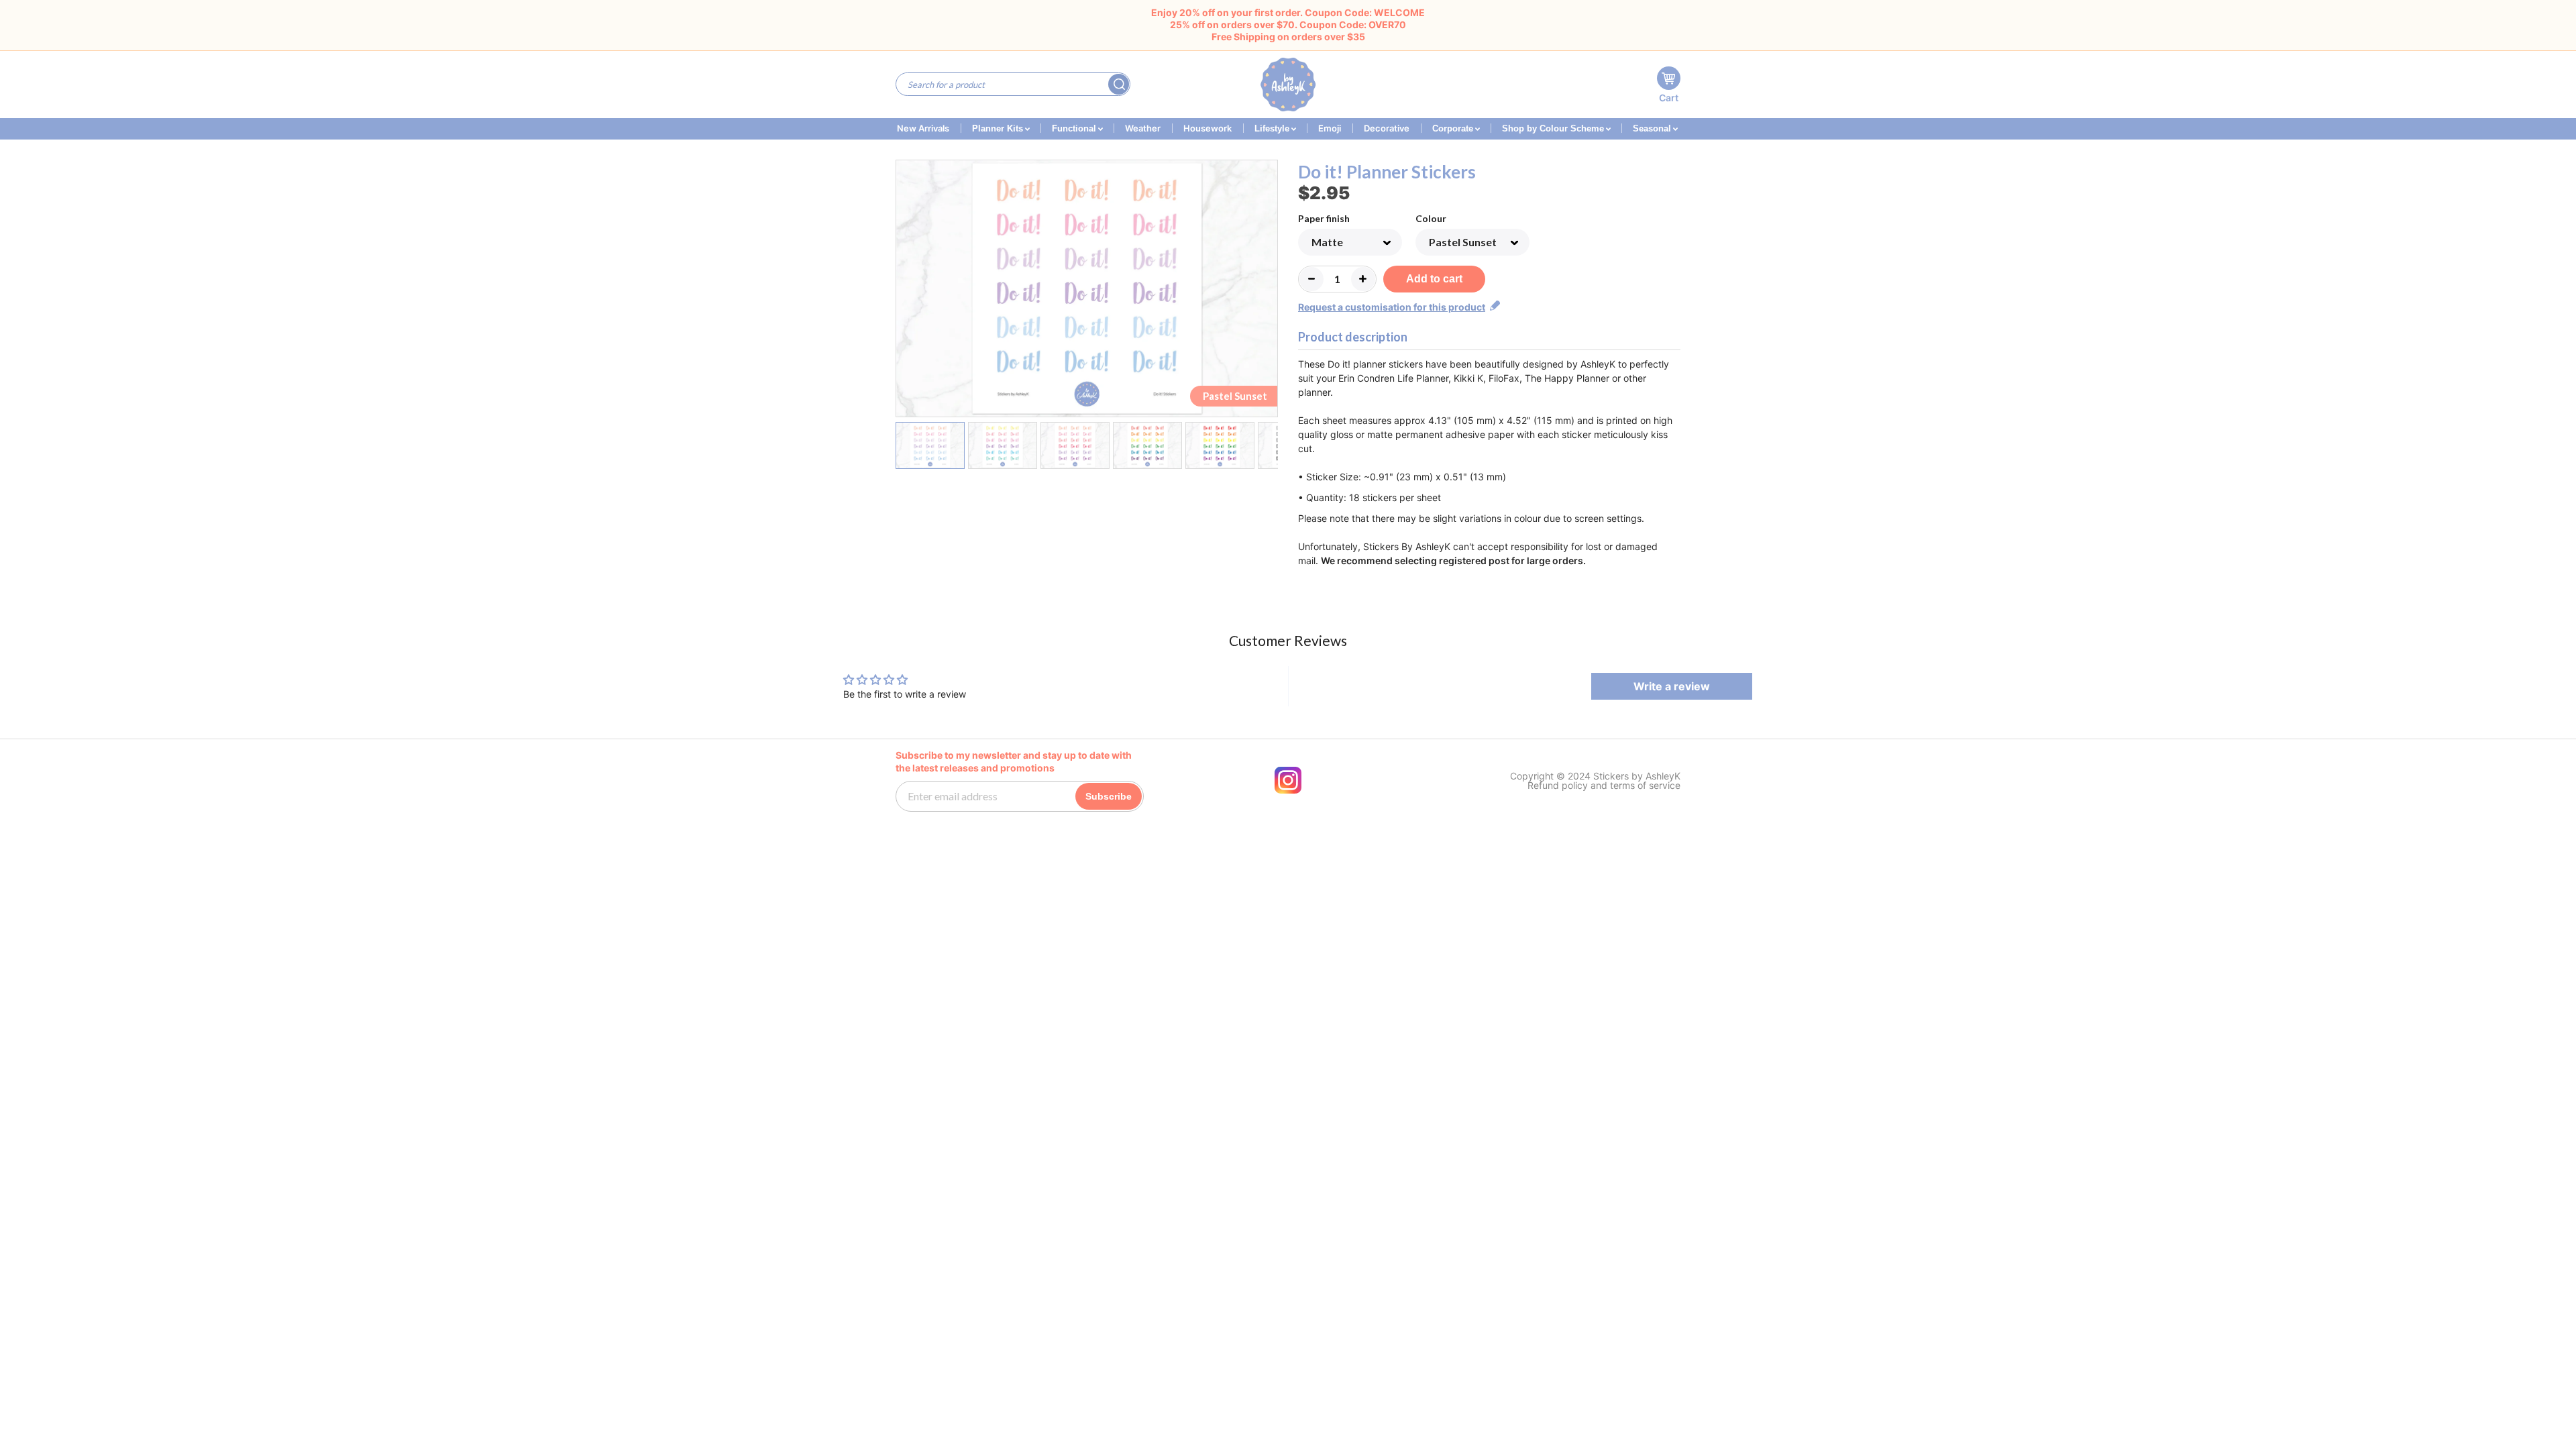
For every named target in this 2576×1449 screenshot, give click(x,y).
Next (1270, 291)
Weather (1143, 128)
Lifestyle (1273, 128)
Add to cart (1434, 279)
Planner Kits (999, 128)
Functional (1075, 128)
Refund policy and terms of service (1604, 786)
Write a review (1672, 686)
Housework (1207, 128)
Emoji (1330, 128)
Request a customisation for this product (1392, 307)
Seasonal (1653, 128)
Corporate (1454, 128)
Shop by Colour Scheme (1554, 128)
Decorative (1387, 128)
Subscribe (1109, 796)
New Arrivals (923, 128)
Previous (904, 291)
